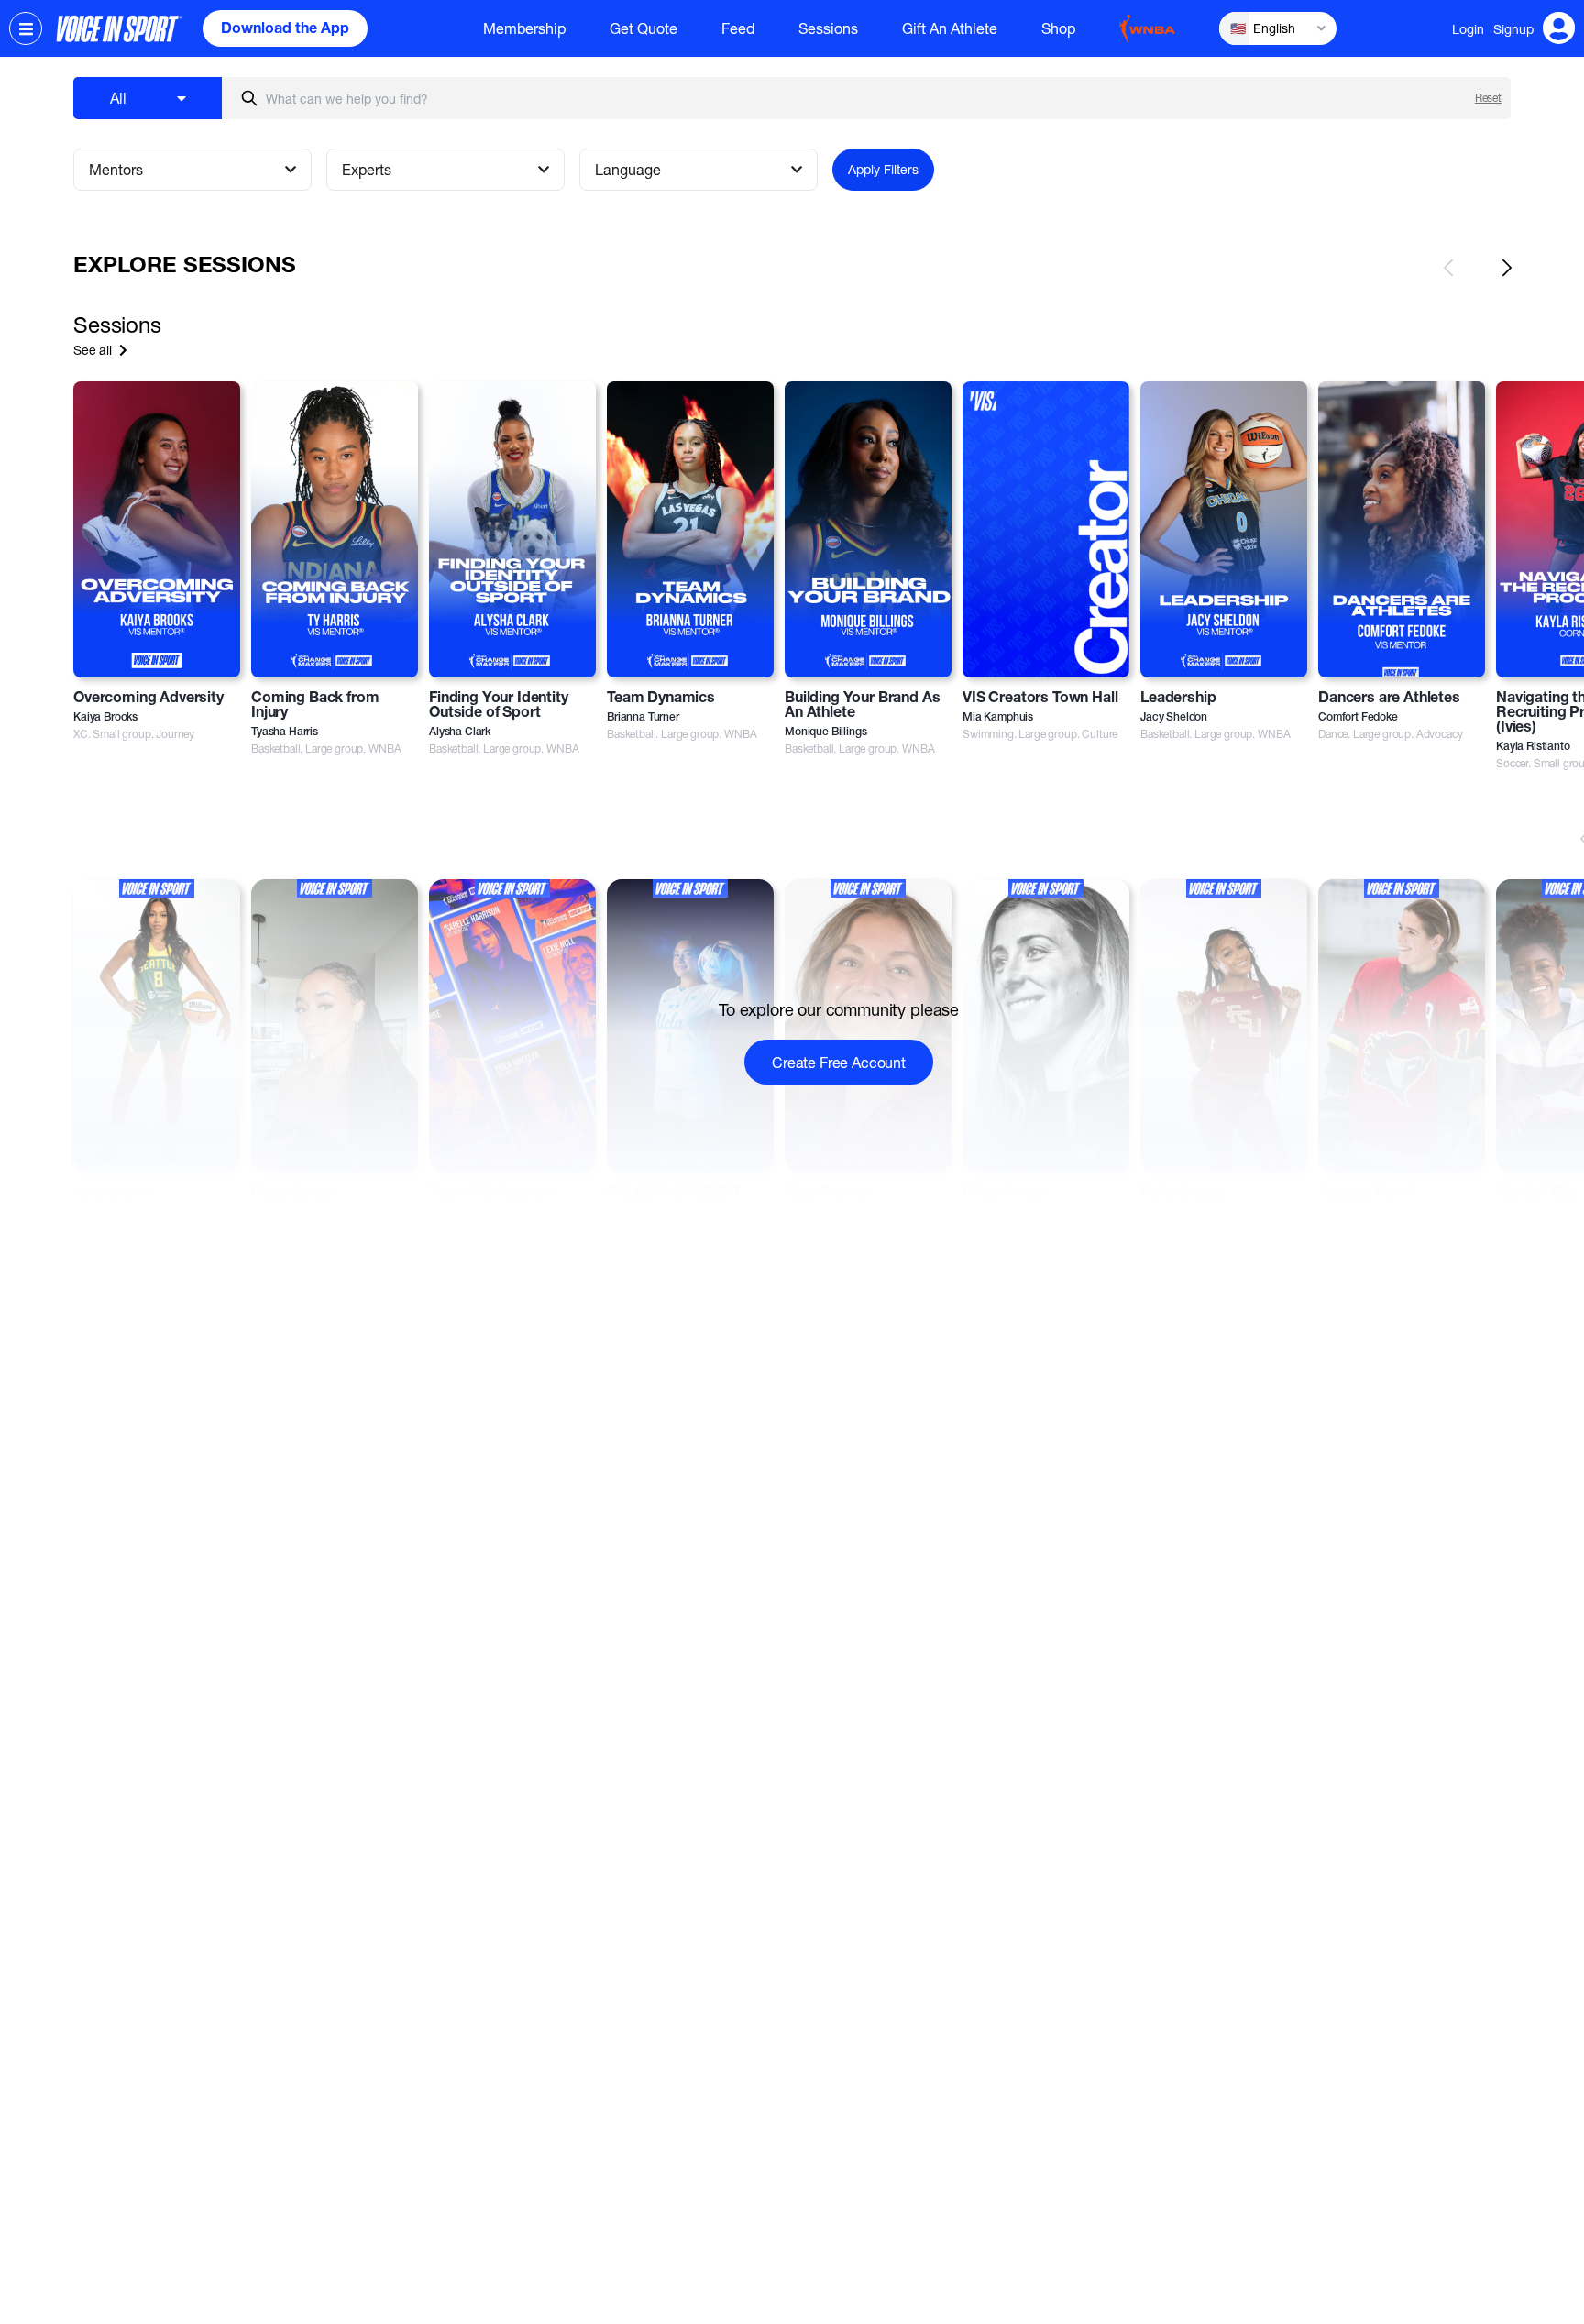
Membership (524, 28)
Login (1468, 29)
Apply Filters (883, 169)
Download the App (285, 30)
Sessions (828, 28)
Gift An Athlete (950, 28)
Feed (738, 28)
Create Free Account (839, 1062)
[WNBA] (1148, 28)
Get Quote (643, 28)
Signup (1513, 29)
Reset (1488, 98)
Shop (1058, 28)
